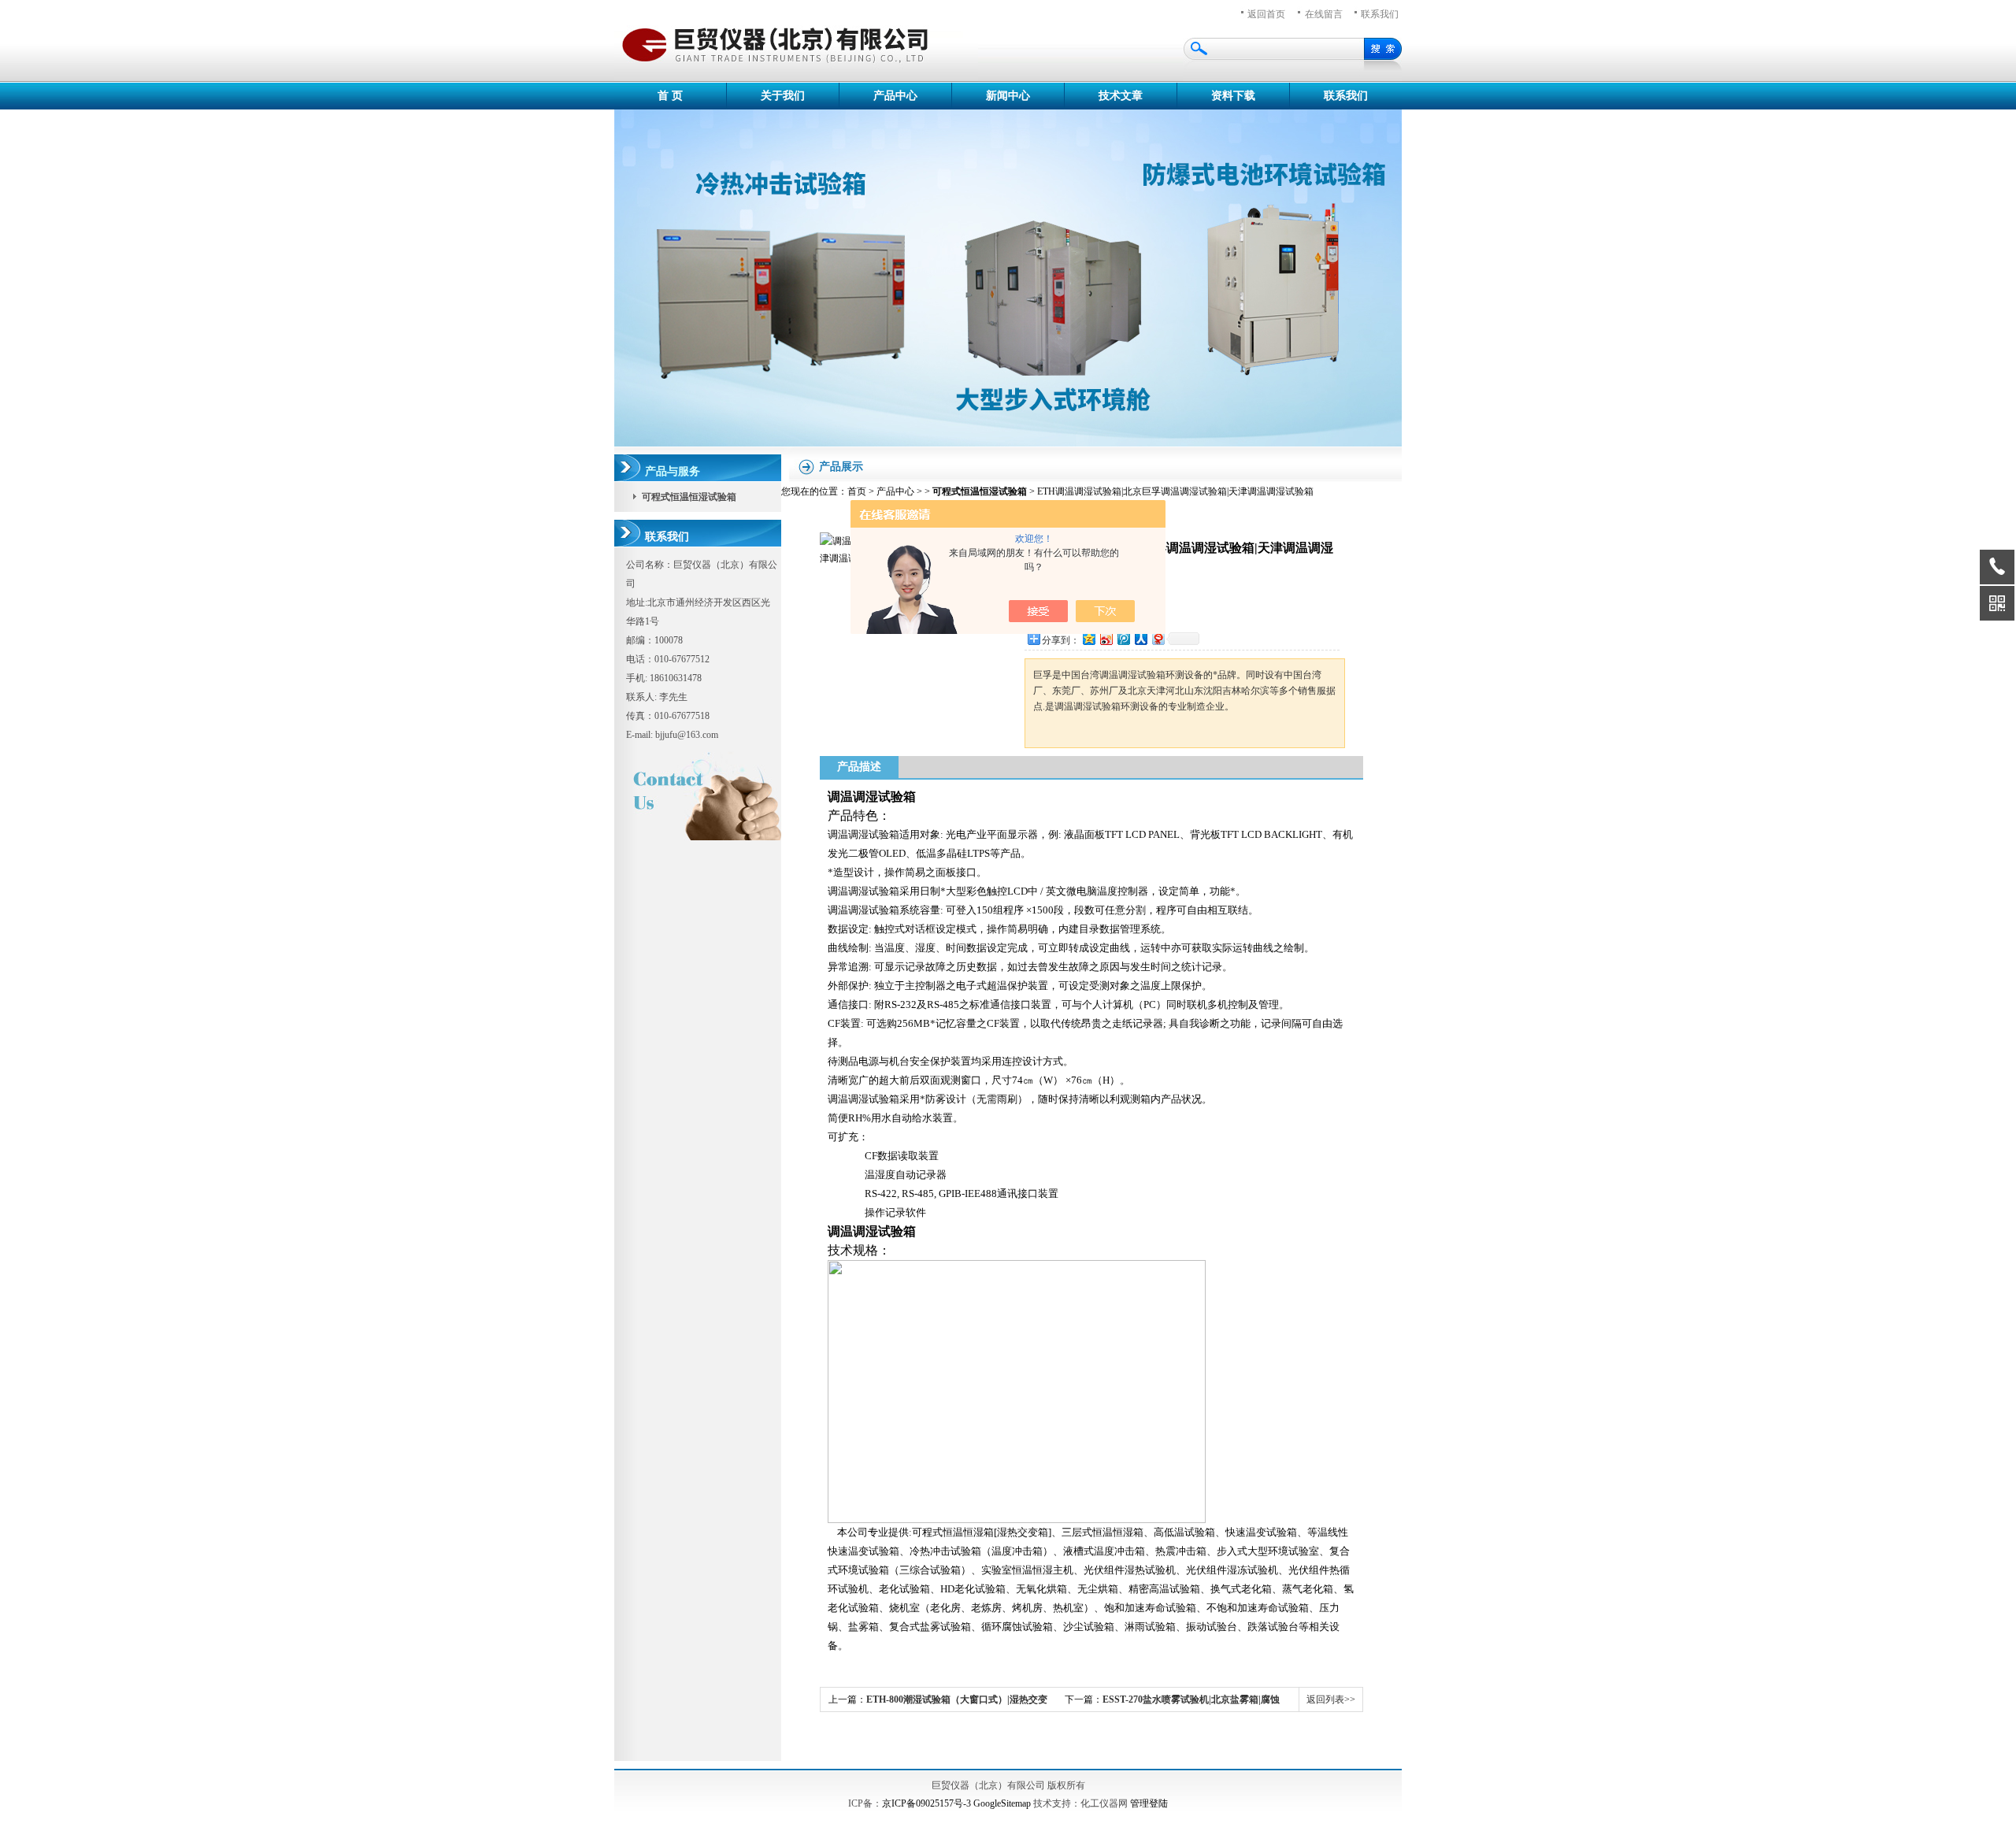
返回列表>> (1331, 1699)
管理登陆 (1149, 1803)
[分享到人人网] (1140, 638)
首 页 (670, 96)
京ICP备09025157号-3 (926, 1803)
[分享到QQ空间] (1088, 638)
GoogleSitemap (1002, 1803)
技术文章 (1121, 96)
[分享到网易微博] (1158, 638)
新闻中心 (1008, 96)
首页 (857, 491)
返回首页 (1266, 14)
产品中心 (895, 96)
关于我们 (783, 96)
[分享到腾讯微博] (1123, 638)
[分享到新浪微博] (1106, 638)
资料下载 (1233, 96)
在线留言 (1324, 14)
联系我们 (1380, 14)
